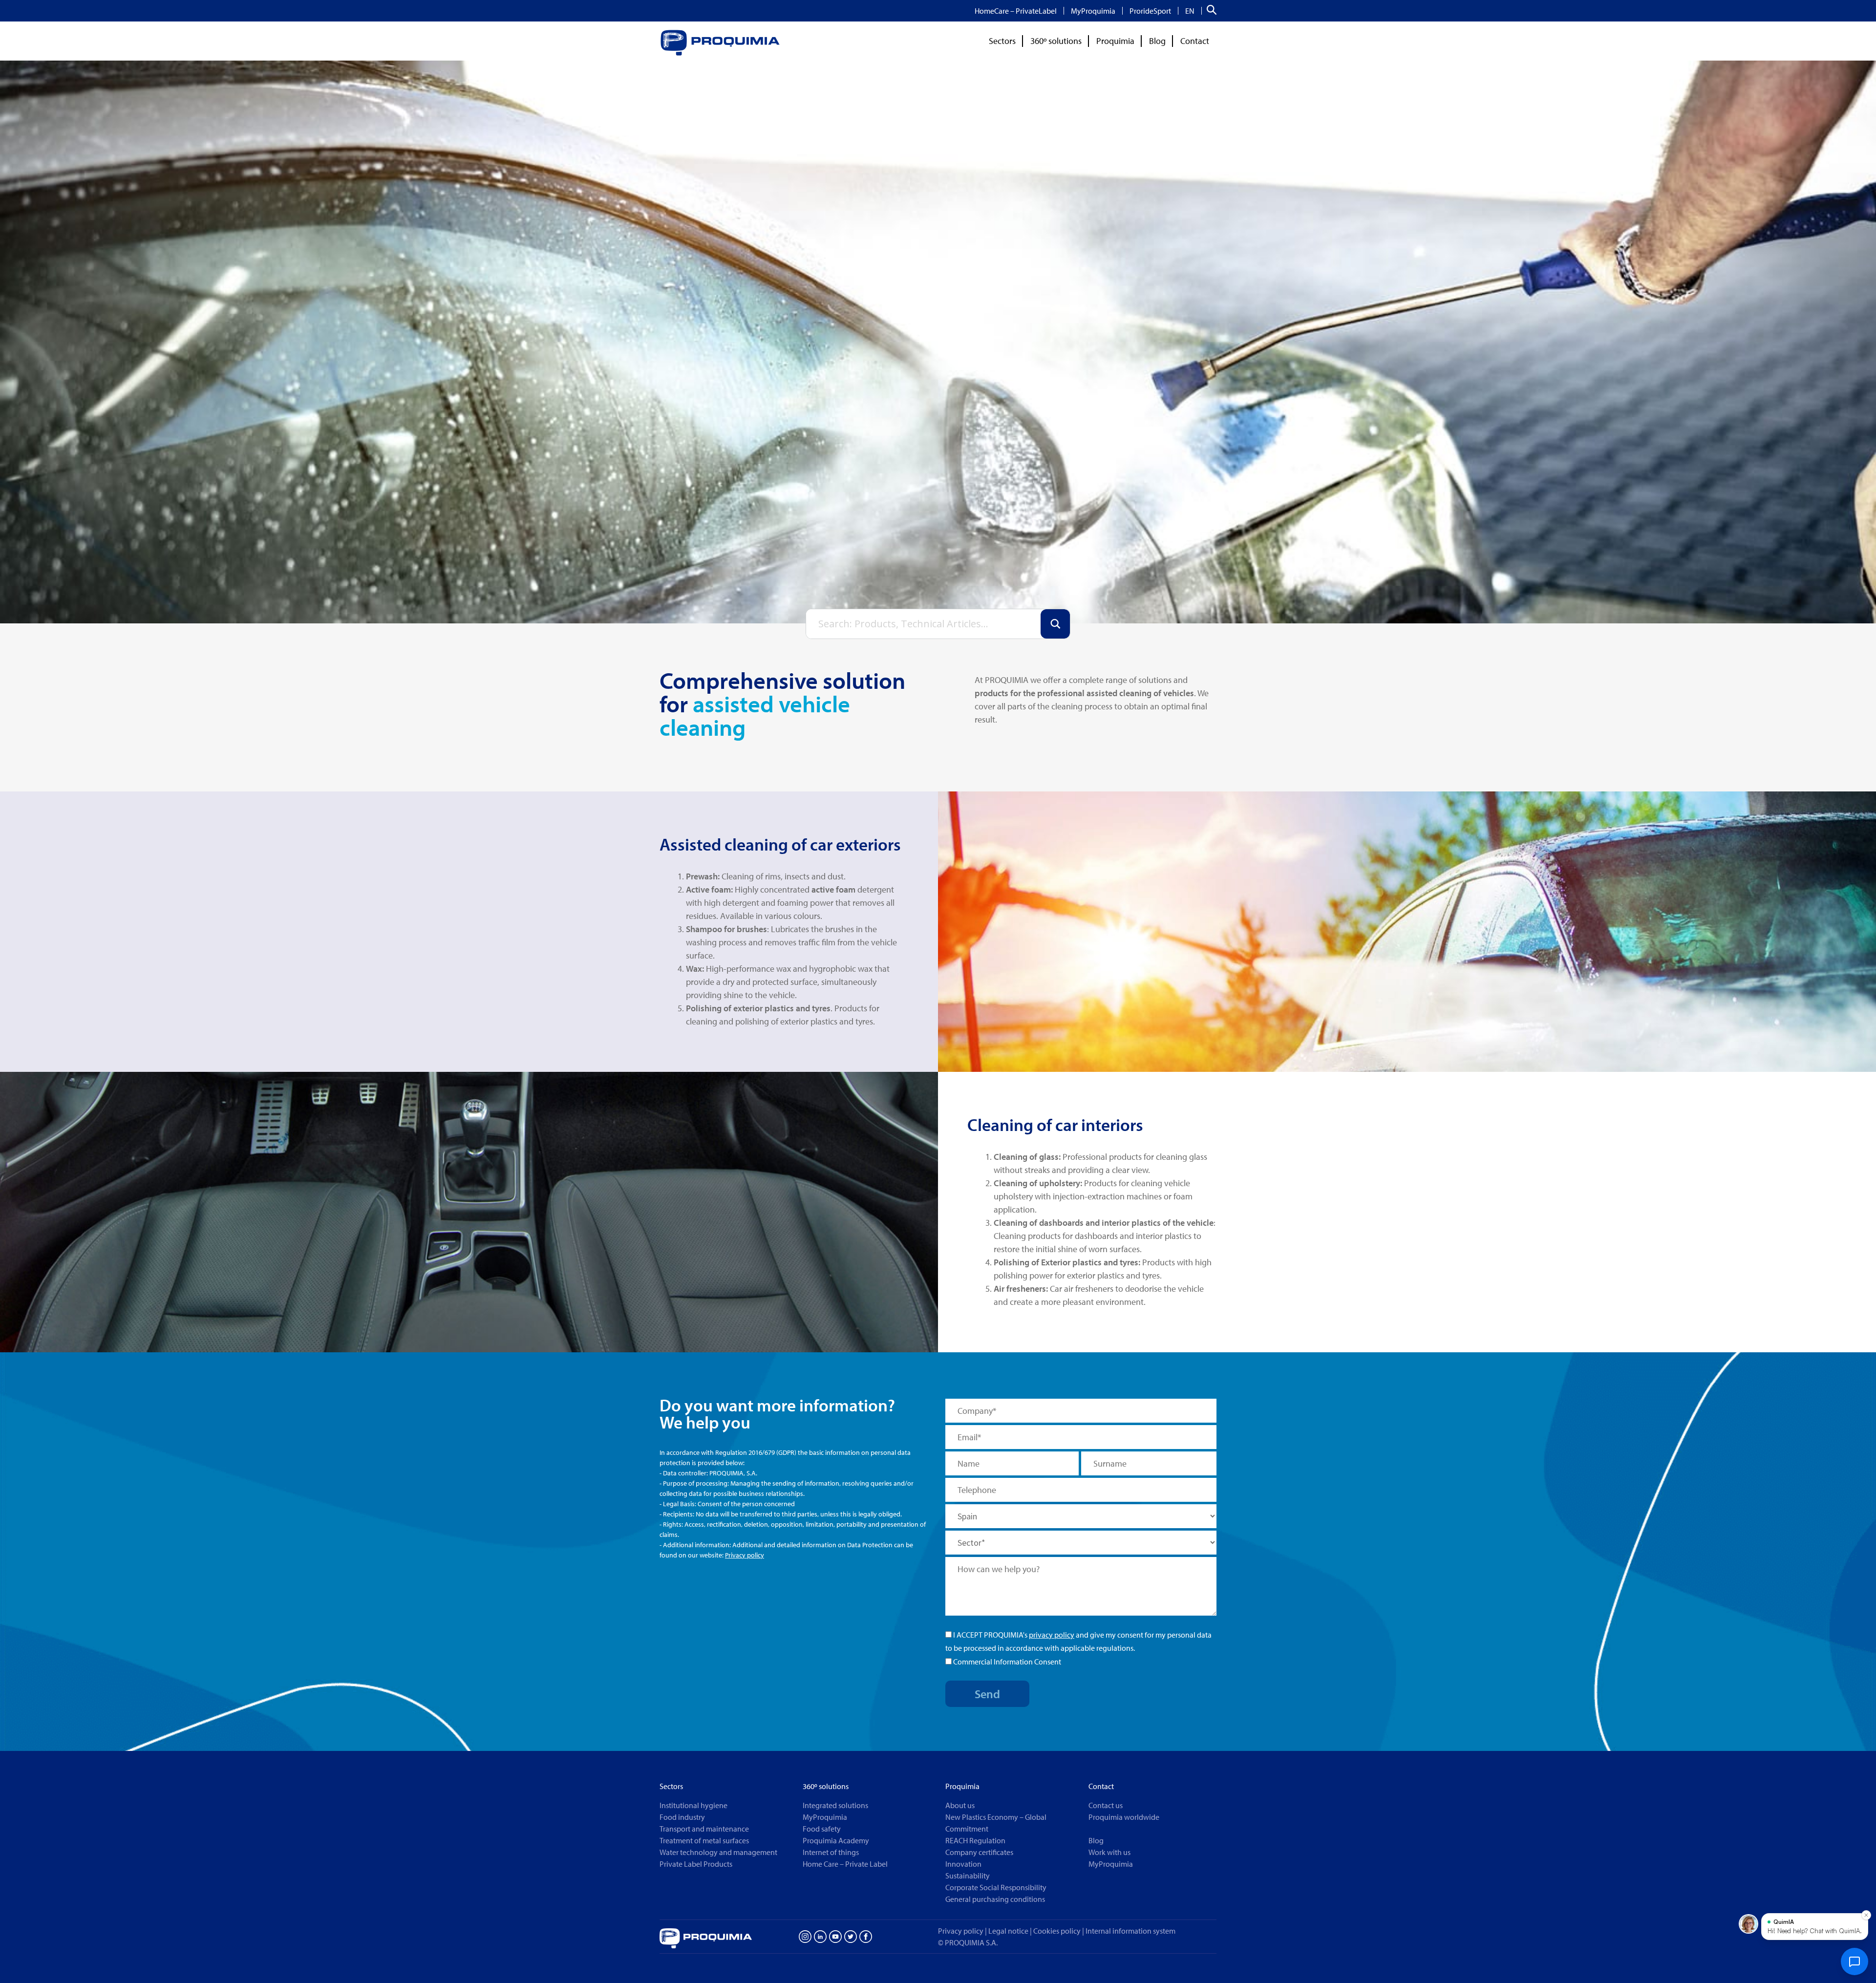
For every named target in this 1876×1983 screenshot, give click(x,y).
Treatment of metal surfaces (704, 1840)
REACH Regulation (975, 1840)
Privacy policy (745, 1555)
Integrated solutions (835, 1805)
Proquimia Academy (836, 1840)
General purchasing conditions (995, 1899)
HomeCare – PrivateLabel (1016, 11)
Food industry (682, 1817)
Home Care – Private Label (845, 1864)
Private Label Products (696, 1864)
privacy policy (1052, 1635)
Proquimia (1115, 41)
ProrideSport (1150, 11)
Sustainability (968, 1876)
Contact (1195, 41)
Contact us (1106, 1805)
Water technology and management (718, 1852)
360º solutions (1056, 41)
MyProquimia (1093, 11)
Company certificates (979, 1852)
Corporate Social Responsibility (996, 1887)
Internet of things (831, 1852)
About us (960, 1805)
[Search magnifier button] (1055, 624)
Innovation (963, 1864)
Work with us (1109, 1852)
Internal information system (1130, 1931)
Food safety (822, 1829)
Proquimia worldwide (1124, 1817)
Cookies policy (1059, 1931)
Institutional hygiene (693, 1805)
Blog (1157, 41)
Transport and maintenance (704, 1829)
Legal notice (1008, 1931)
